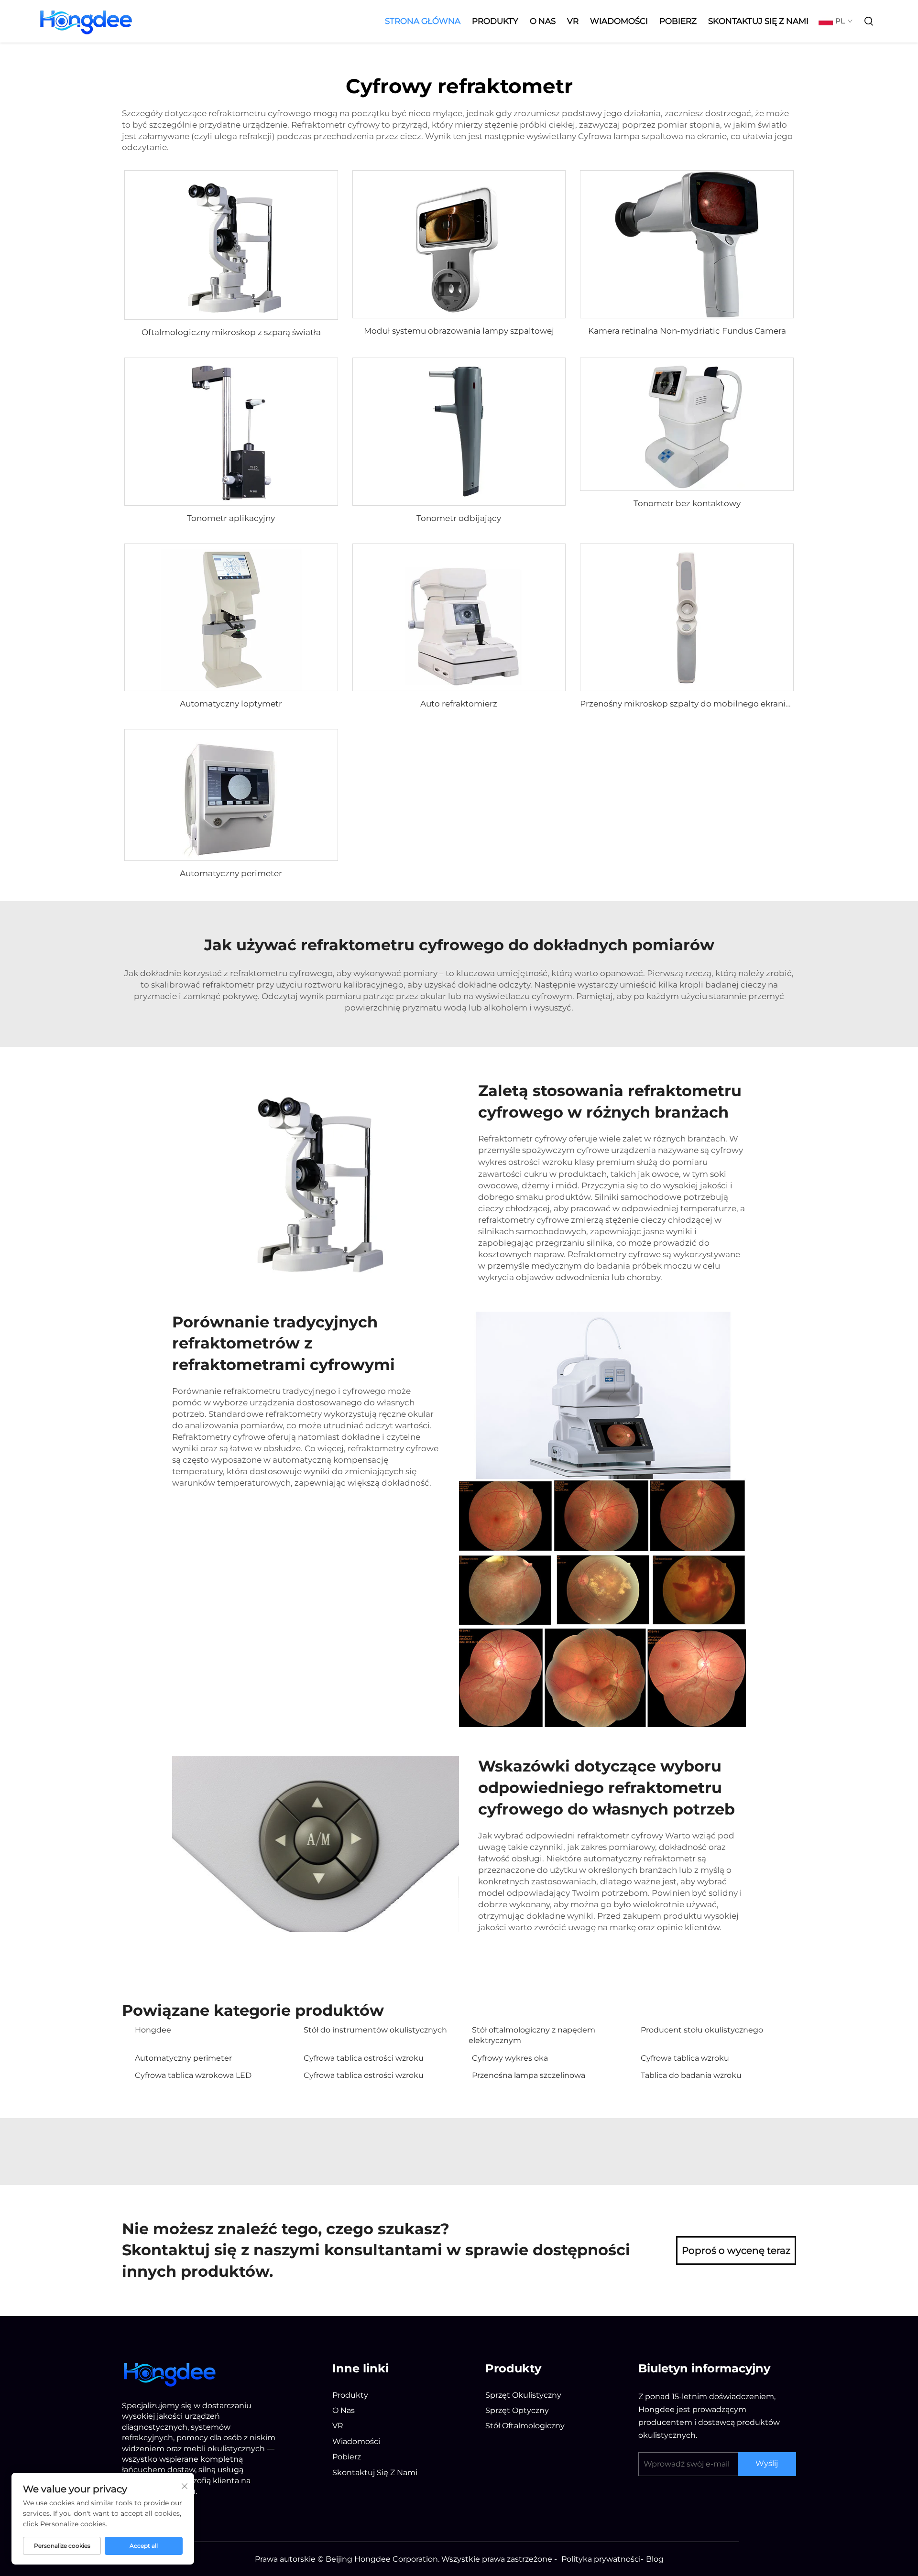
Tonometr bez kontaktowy (687, 503)
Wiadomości (619, 21)
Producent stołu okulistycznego (702, 2030)
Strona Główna (423, 21)
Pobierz (678, 21)
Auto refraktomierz (459, 704)
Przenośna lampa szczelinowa (529, 2075)
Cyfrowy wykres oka (510, 2058)
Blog (655, 2559)
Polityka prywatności (601, 2559)
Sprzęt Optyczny (517, 2410)
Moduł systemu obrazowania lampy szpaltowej (459, 331)
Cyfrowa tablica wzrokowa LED (193, 2075)
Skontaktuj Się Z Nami (758, 21)
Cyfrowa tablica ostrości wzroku (364, 2058)
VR (573, 21)
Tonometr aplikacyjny (231, 518)
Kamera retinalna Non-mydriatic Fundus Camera (687, 331)
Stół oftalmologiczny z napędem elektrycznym (532, 2035)
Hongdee (153, 2030)
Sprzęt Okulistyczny (523, 2395)
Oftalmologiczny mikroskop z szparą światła (231, 332)
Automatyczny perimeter (231, 873)
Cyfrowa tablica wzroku (685, 2058)
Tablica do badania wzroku (691, 2075)
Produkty (495, 21)
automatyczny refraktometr (640, 1859)
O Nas (543, 21)
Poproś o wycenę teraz (736, 2250)
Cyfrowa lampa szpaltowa (632, 136)
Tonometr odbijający (459, 518)
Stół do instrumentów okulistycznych (375, 2030)
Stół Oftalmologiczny (525, 2426)
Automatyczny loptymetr (231, 704)
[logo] (170, 2373)
